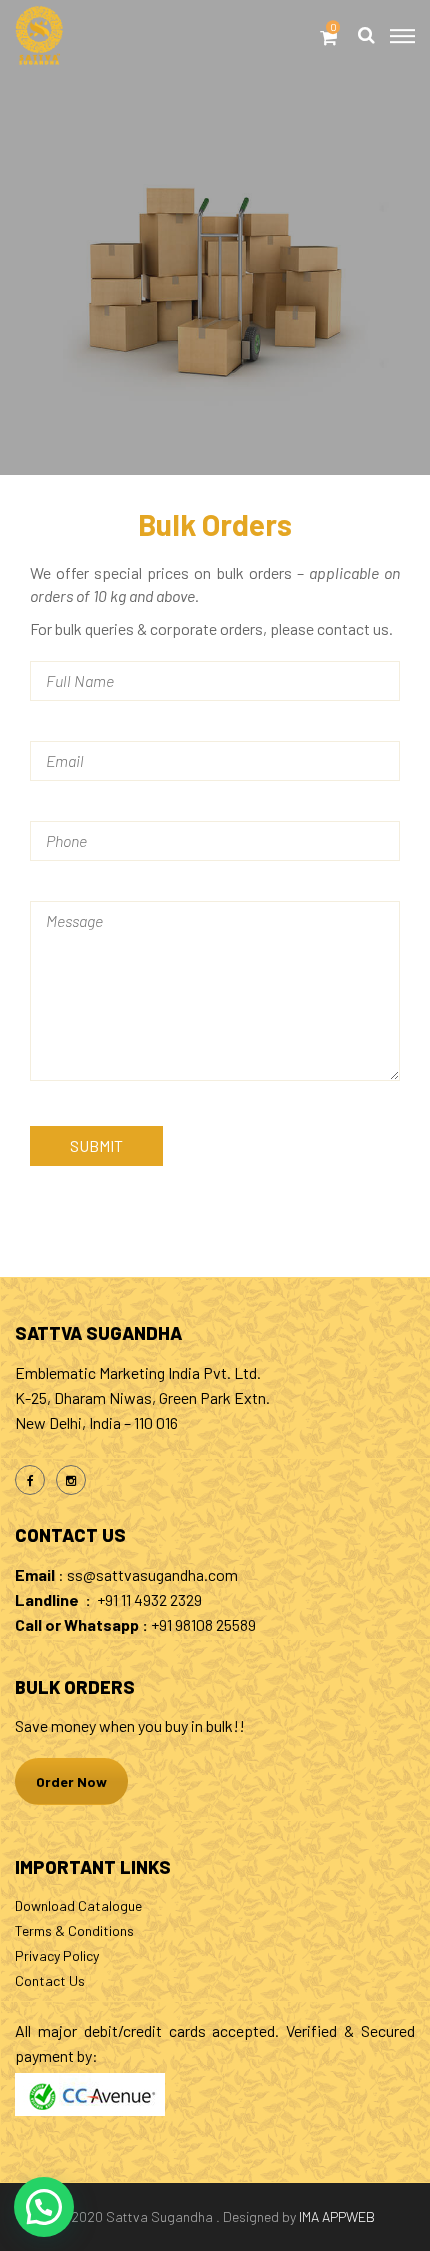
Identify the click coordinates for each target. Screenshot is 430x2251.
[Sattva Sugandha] (39, 35)
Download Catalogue (78, 1905)
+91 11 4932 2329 (148, 1599)
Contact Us (50, 1980)
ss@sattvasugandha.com (152, 1574)
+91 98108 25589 (202, 1624)
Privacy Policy (57, 1955)
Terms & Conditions (74, 1930)
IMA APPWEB (337, 2216)
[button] (44, 2207)
